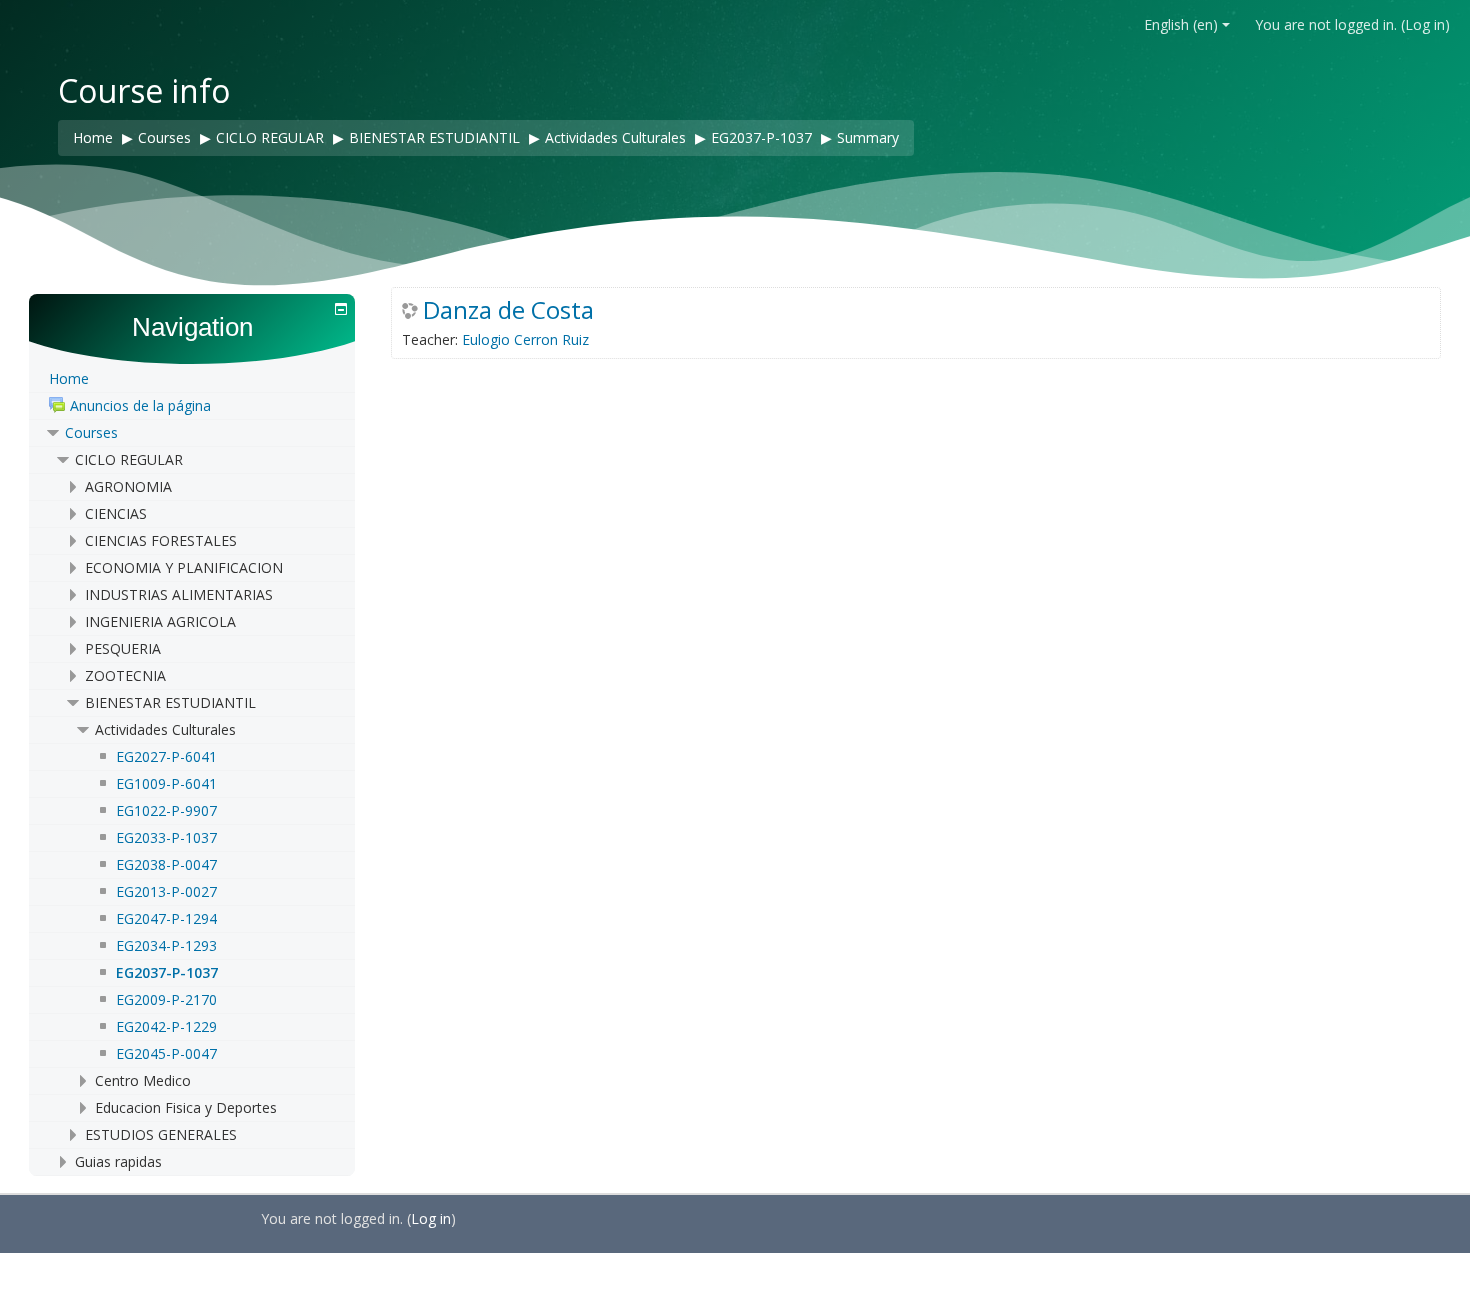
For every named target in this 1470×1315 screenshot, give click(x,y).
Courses (91, 432)
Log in (1425, 24)
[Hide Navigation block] (341, 309)
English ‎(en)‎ (1181, 24)
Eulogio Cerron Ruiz (525, 339)
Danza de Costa (508, 310)
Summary (868, 137)
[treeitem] (192, 379)
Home (69, 378)
